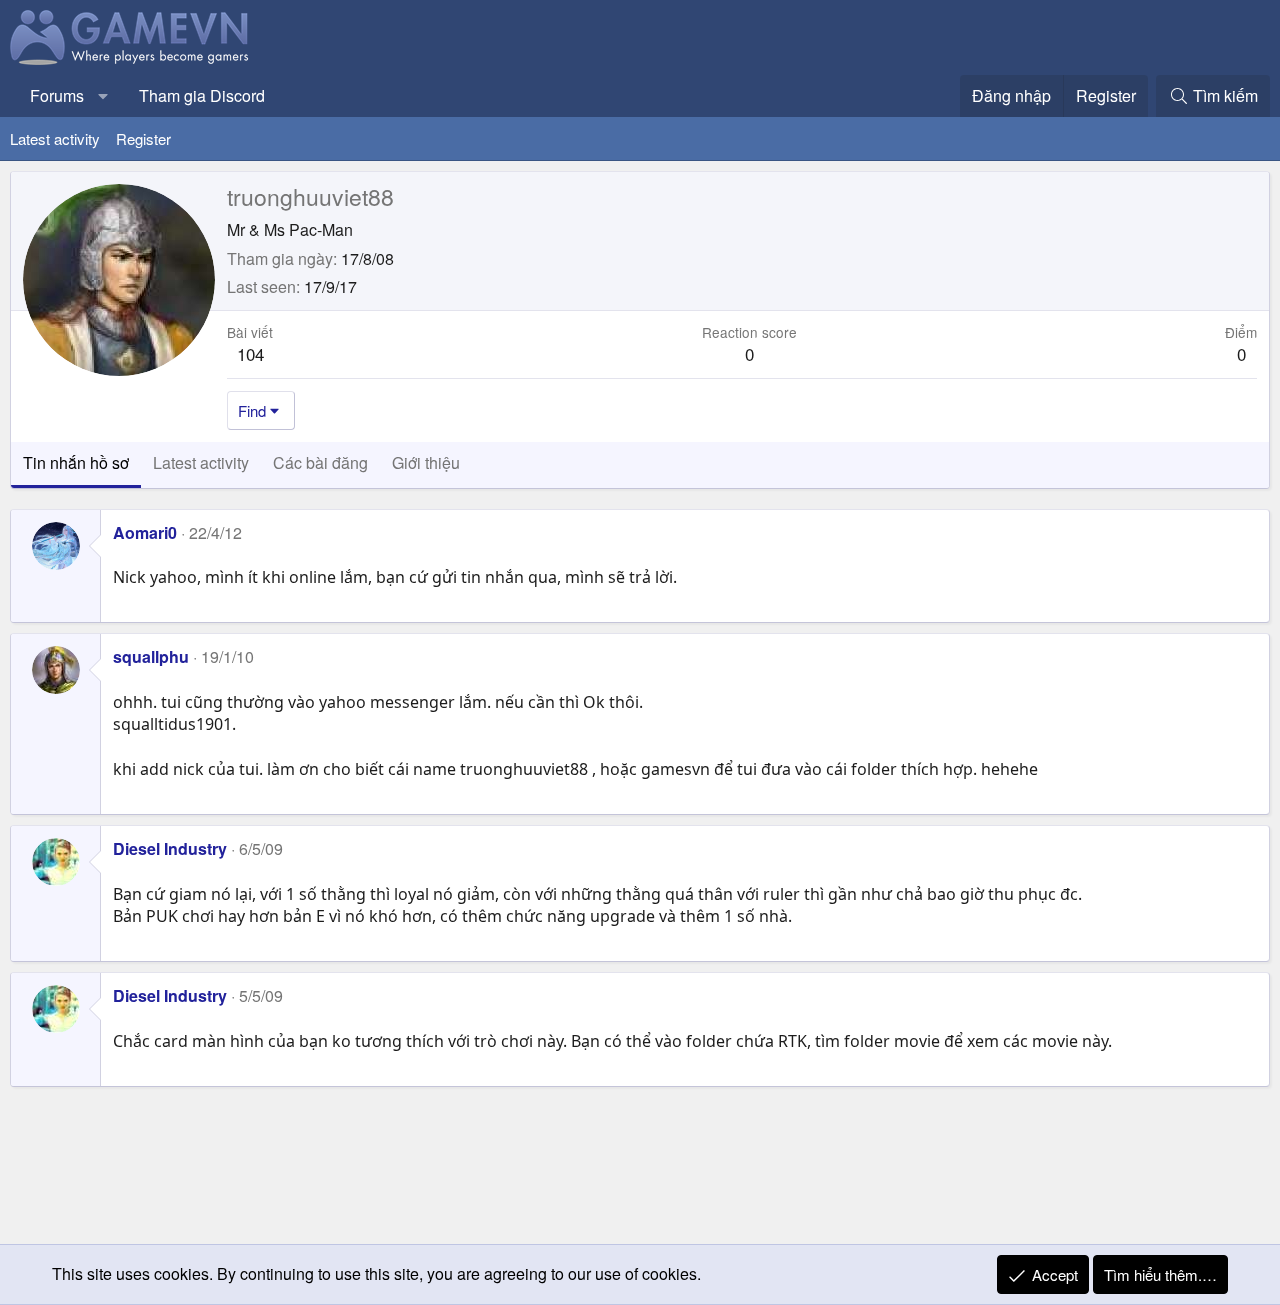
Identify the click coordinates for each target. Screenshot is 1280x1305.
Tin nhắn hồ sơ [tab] (76, 462)
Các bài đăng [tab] (320, 462)
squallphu (151, 656)
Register (143, 138)
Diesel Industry (170, 848)
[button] (103, 96)
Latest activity (55, 138)
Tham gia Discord (202, 95)
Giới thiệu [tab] (426, 462)
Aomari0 (145, 532)
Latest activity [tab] (201, 462)
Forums (57, 95)
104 (250, 353)
